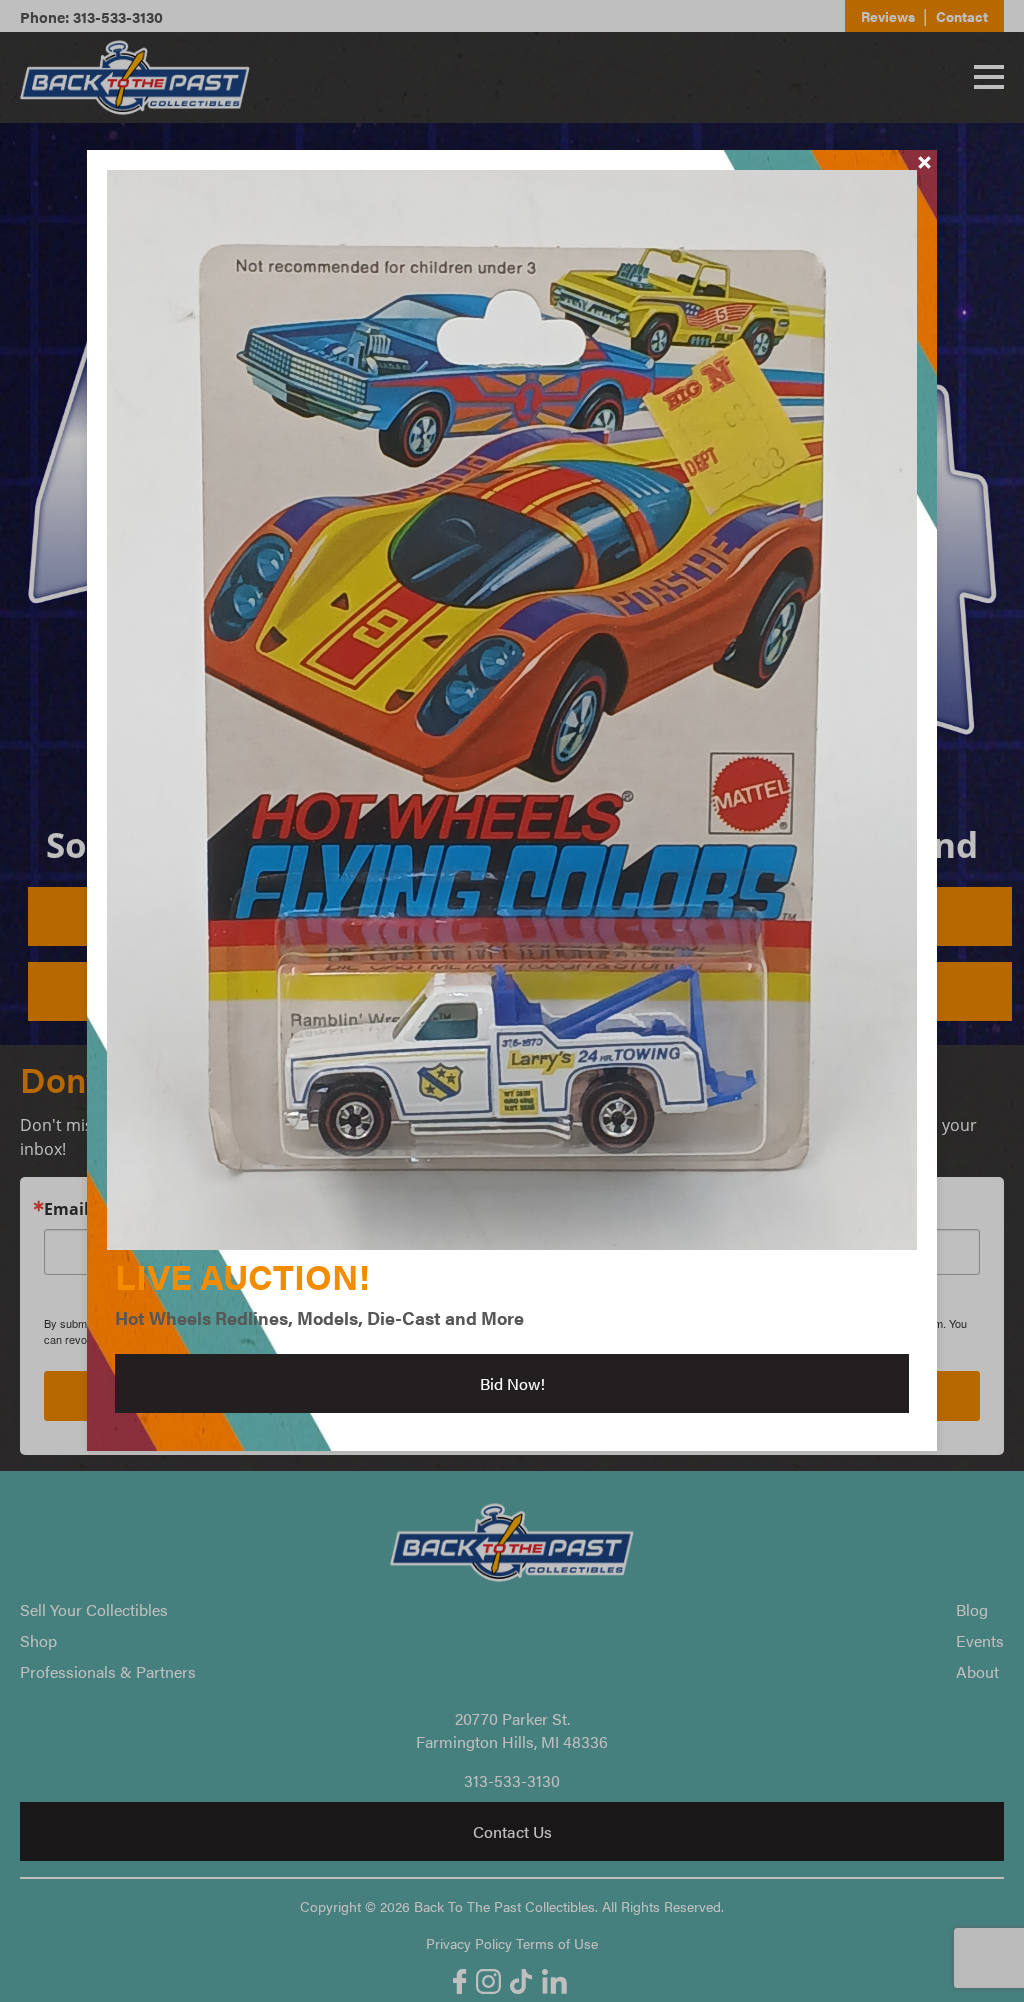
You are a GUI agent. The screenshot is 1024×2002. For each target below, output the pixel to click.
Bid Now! (512, 1383)
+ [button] (925, 162)
